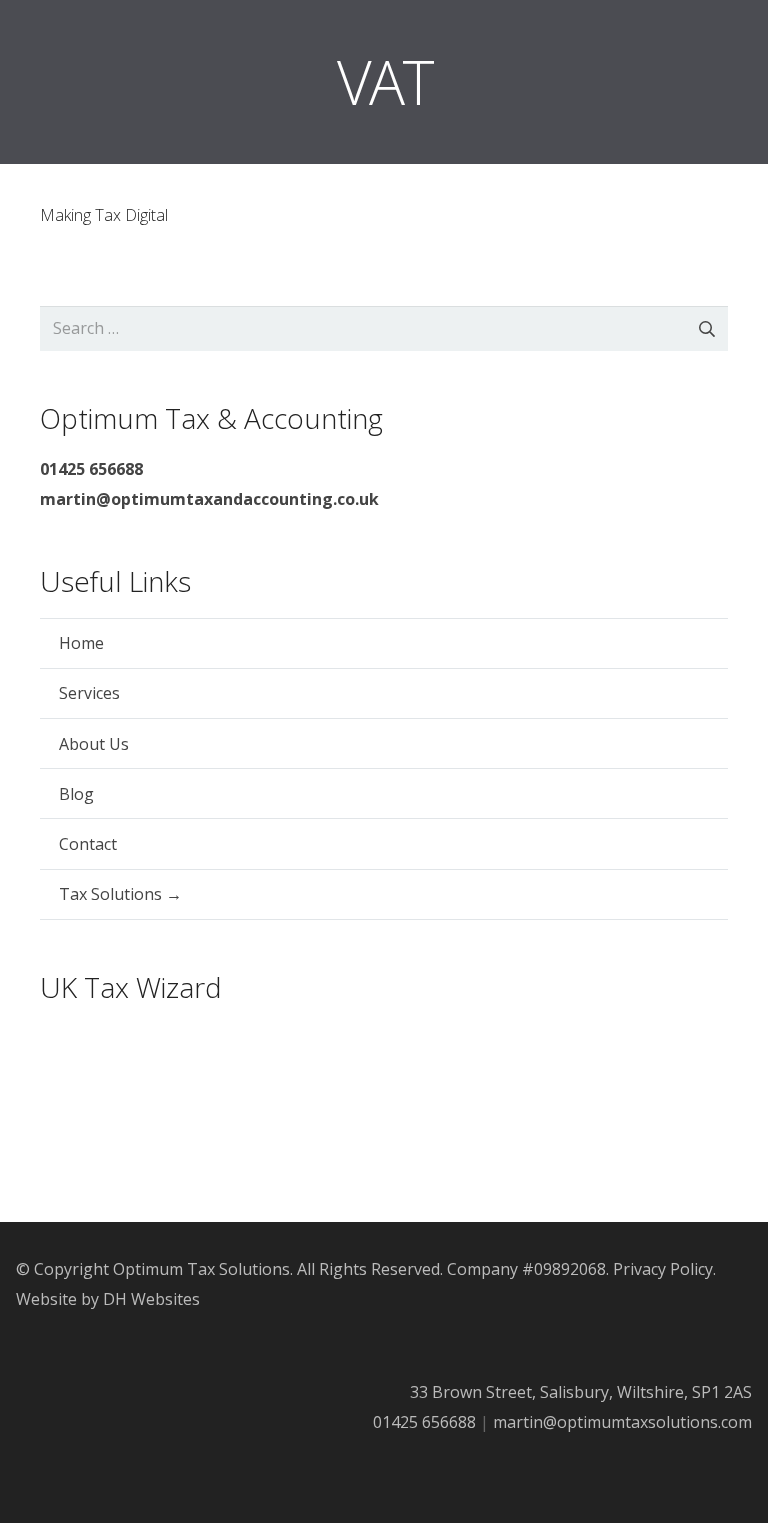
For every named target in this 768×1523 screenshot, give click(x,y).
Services (89, 693)
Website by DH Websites (108, 1299)
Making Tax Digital (104, 215)
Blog (76, 794)
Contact (88, 844)
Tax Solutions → (120, 894)
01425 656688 (424, 1422)
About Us (94, 744)
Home (81, 643)
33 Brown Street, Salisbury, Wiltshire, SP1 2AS (581, 1392)
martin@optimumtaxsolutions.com (622, 1422)
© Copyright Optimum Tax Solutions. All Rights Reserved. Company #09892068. (312, 1269)
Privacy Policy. (664, 1269)
